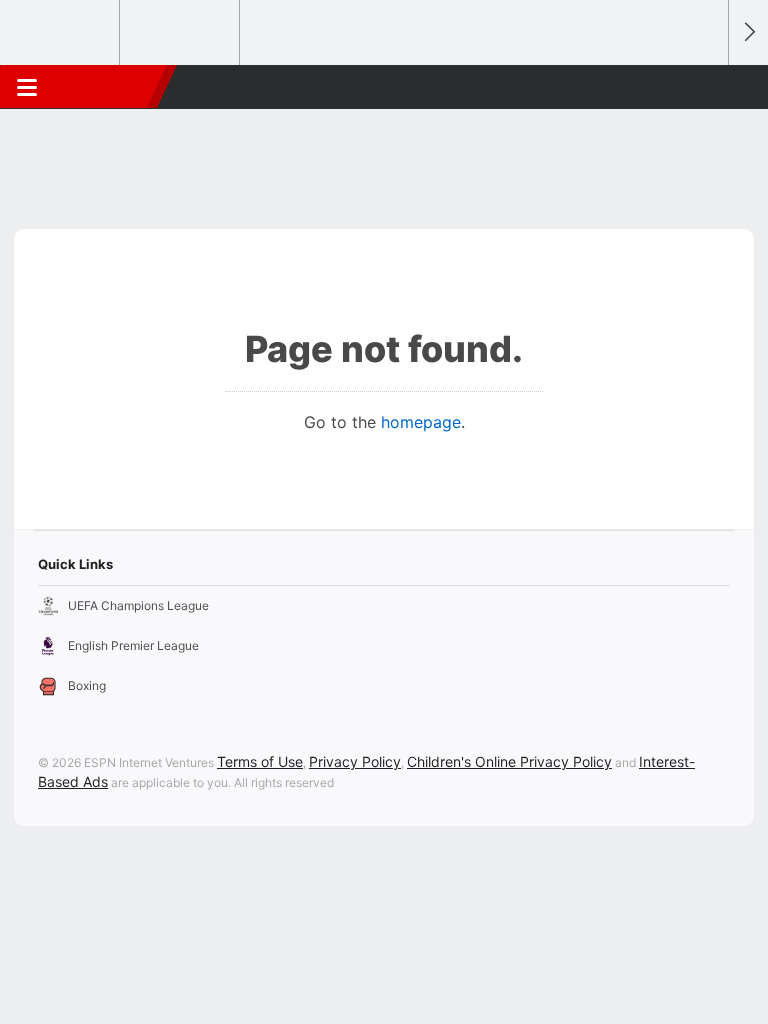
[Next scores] (748, 32)
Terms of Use (260, 761)
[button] (702, 87)
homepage (421, 422)
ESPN (107, 87)
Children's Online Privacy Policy (509, 761)
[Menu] (27, 87)
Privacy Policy (355, 761)
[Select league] (61, 33)
